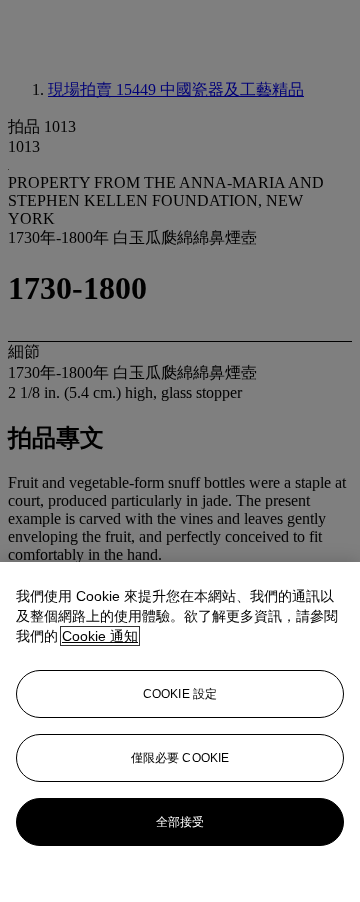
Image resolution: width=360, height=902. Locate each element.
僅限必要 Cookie (180, 758)
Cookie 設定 (180, 694)
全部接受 (180, 822)
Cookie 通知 (100, 636)
